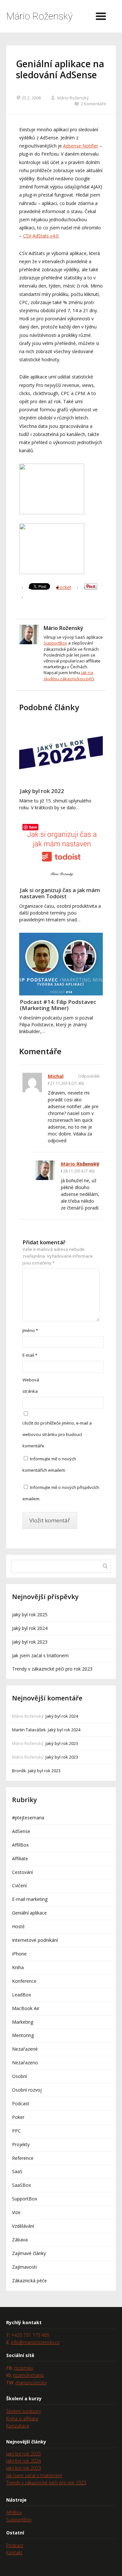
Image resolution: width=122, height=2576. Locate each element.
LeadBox (21, 1995)
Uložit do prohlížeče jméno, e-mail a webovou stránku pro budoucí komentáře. (57, 1434)
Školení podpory (23, 2411)
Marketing (23, 2022)
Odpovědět (89, 1076)
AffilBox (20, 1845)
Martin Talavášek (29, 1730)
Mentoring (23, 2035)
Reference (23, 2158)
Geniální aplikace (29, 1913)
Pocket (64, 587)
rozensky (24, 2368)
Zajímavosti (24, 2267)
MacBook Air (26, 2008)
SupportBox (55, 643)
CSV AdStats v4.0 (41, 236)
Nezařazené (25, 2049)
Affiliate (20, 1858)
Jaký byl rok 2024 (30, 1628)
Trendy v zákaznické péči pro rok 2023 (52, 1669)
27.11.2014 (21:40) (67, 1083)
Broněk (19, 1771)
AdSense (21, 1831)
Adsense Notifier (81, 146)
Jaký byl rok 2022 (42, 791)
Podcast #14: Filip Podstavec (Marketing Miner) (58, 1005)
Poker (18, 2117)
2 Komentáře (93, 104)
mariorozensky (31, 2383)
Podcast (21, 2103)
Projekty (21, 2144)
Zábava (20, 2240)
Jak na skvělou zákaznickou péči (69, 675)
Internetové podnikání (35, 1940)
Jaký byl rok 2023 (30, 1642)
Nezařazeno (25, 2063)
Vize (16, 2212)
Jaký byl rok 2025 (30, 1615)
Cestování (22, 1872)
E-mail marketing (30, 1899)
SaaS (17, 2171)
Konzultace (18, 2426)
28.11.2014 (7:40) (79, 1171)
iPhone (19, 1954)
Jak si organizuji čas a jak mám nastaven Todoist (60, 893)
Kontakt (14, 2552)
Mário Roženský (39, 16)
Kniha (18, 1967)
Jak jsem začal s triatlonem (40, 1655)
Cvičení (19, 1885)
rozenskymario (28, 2375)
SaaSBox (21, 2185)
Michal (56, 1076)
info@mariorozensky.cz (35, 2342)
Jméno (30, 1330)
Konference (24, 1981)
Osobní (20, 2076)
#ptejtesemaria (28, 1818)
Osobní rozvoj (27, 2090)
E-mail (30, 1355)
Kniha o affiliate (22, 2419)
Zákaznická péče (29, 2281)
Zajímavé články (29, 2253)
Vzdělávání (23, 2226)
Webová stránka (31, 1385)
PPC (16, 2131)
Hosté (18, 1926)
